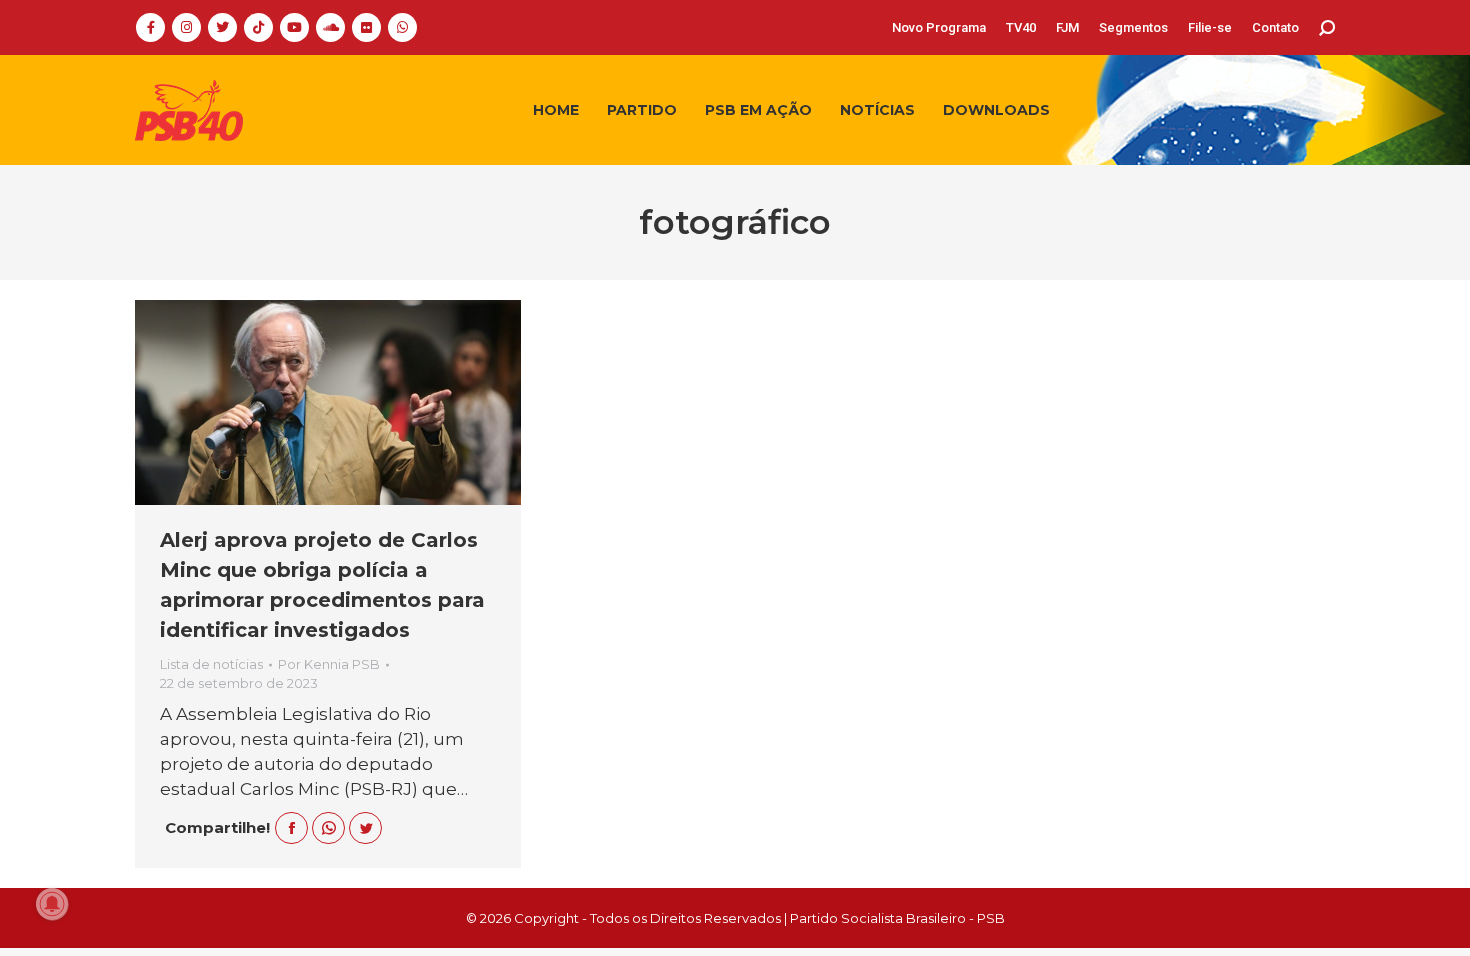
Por (329, 664)
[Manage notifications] (52, 904)
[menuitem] (939, 27)
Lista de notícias (211, 664)
